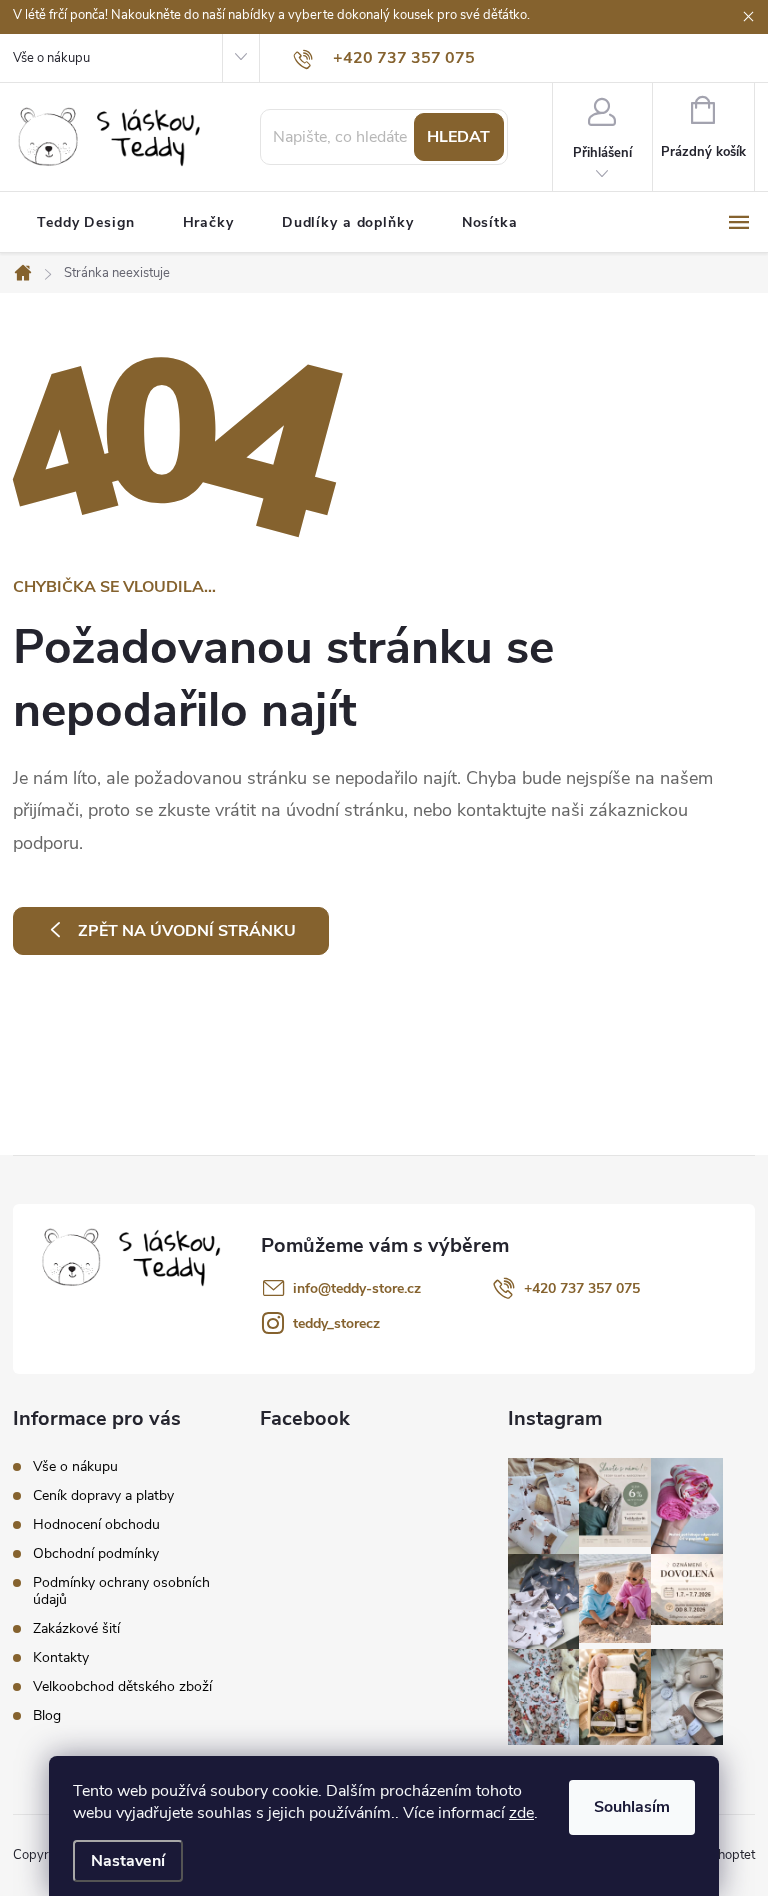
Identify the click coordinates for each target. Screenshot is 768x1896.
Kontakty (61, 1657)
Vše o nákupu (51, 58)
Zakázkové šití (76, 1628)
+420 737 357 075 (582, 1288)
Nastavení (128, 1861)
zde (521, 1813)
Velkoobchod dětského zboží (122, 1686)
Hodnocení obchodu (96, 1524)
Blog (47, 1715)
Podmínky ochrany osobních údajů (121, 1591)
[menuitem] (86, 223)
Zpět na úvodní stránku (187, 931)
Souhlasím (632, 1807)
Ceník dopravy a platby (103, 1495)
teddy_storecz (336, 1323)
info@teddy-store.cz (357, 1288)
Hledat (458, 137)
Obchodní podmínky (96, 1553)
